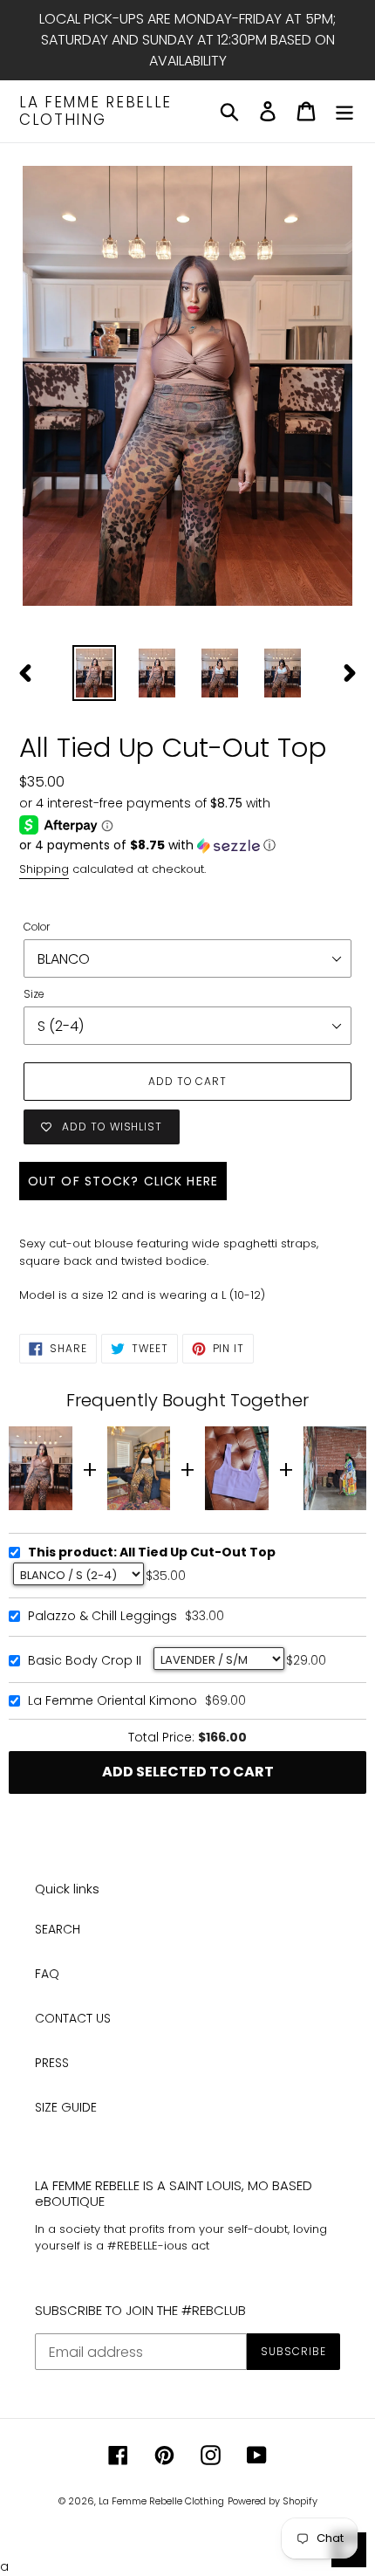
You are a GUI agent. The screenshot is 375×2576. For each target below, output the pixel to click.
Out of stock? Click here (123, 1181)
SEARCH (58, 1929)
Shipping (44, 869)
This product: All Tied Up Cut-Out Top (152, 1553)
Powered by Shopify (273, 2501)
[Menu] (344, 111)
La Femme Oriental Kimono (112, 1701)
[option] (94, 673)
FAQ (47, 1974)
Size (34, 994)
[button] (187, 845)
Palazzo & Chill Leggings (102, 1617)
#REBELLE (133, 2246)
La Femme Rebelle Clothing (95, 111)
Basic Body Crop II (85, 1661)
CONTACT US (73, 2018)
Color (37, 927)
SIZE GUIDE (66, 2107)
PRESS (52, 2063)
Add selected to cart (188, 1772)
